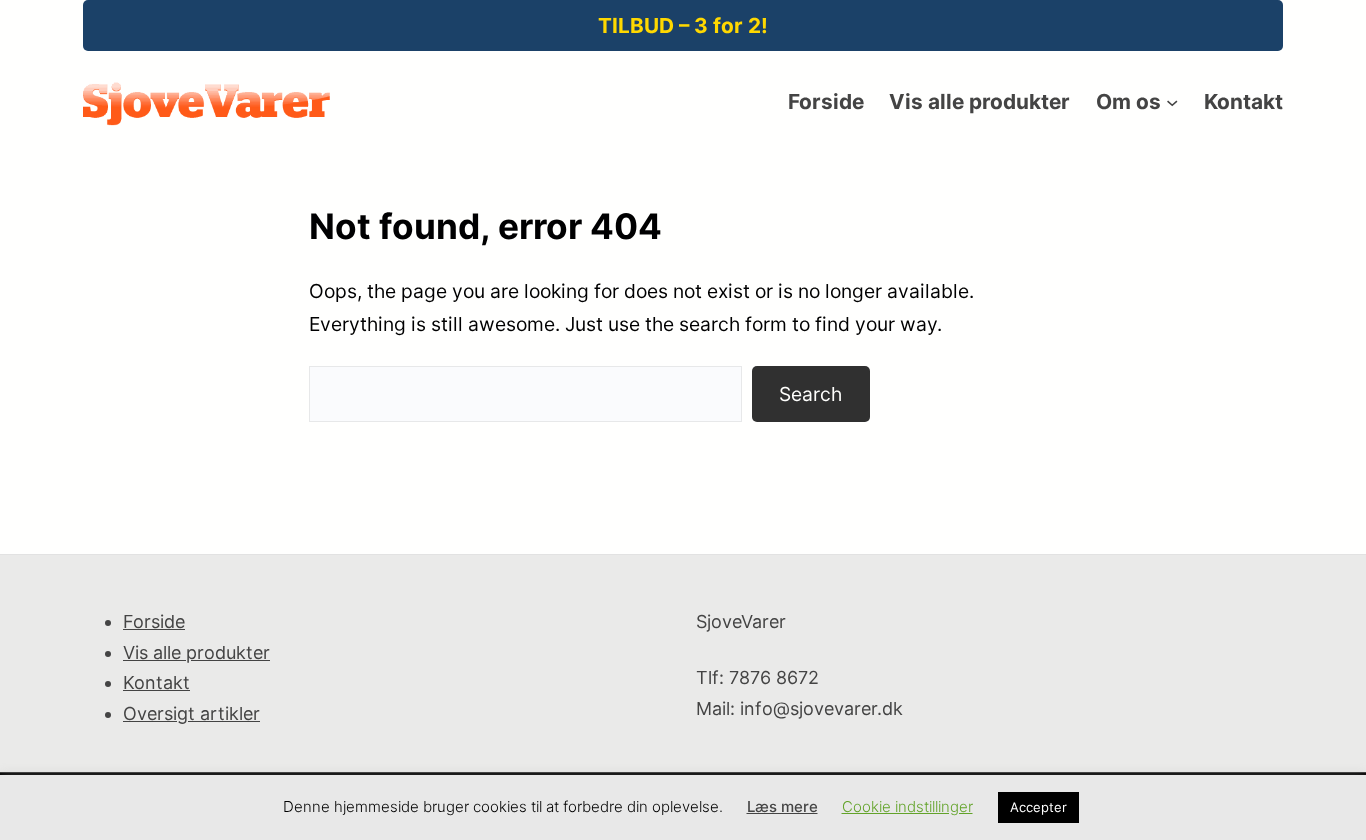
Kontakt (156, 682)
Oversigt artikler (191, 713)
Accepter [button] (1038, 807)
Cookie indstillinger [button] (907, 806)
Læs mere (782, 806)
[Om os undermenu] (1172, 102)
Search (810, 394)
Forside (154, 621)
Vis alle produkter (196, 652)
